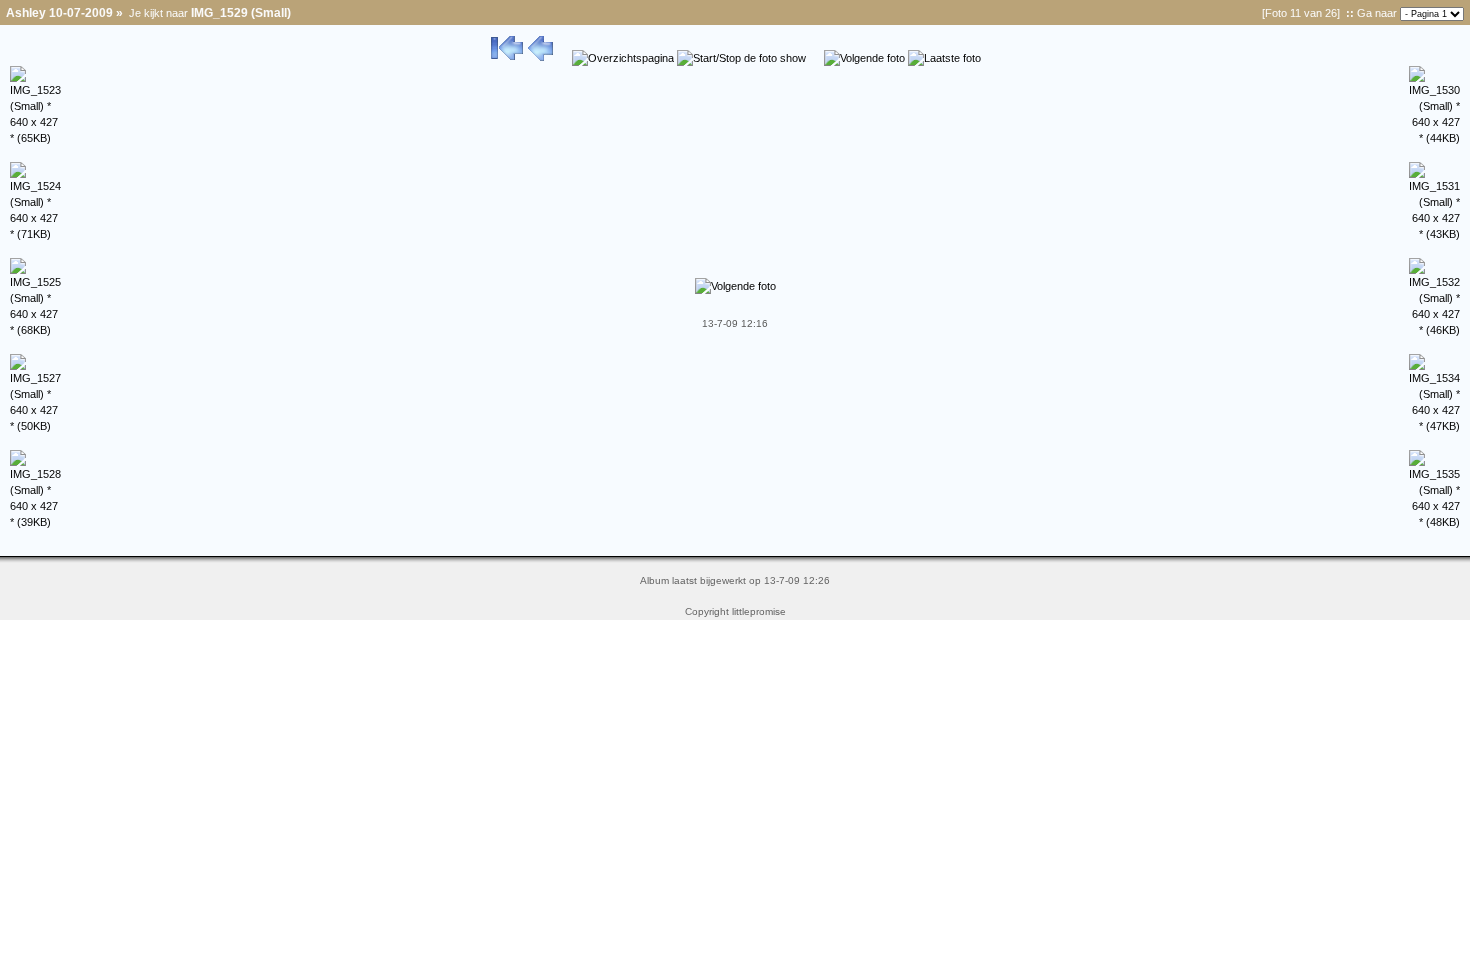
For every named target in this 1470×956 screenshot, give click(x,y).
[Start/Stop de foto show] (741, 58)
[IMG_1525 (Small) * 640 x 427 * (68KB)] (35, 330)
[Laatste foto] (944, 58)
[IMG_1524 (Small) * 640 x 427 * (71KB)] (35, 234)
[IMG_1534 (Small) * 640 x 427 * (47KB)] (1434, 426)
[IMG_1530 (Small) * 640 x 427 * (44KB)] (1434, 138)
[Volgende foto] (864, 58)
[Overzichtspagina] (623, 58)
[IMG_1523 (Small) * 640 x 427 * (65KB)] (35, 138)
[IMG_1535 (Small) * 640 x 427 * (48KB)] (1434, 522)
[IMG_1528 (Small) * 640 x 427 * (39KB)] (35, 522)
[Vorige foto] (540, 58)
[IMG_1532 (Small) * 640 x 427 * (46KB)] (1434, 330)
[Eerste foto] (507, 58)
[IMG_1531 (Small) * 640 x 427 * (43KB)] (1434, 234)
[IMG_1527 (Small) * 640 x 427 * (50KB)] (35, 426)
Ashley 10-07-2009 (59, 13)
